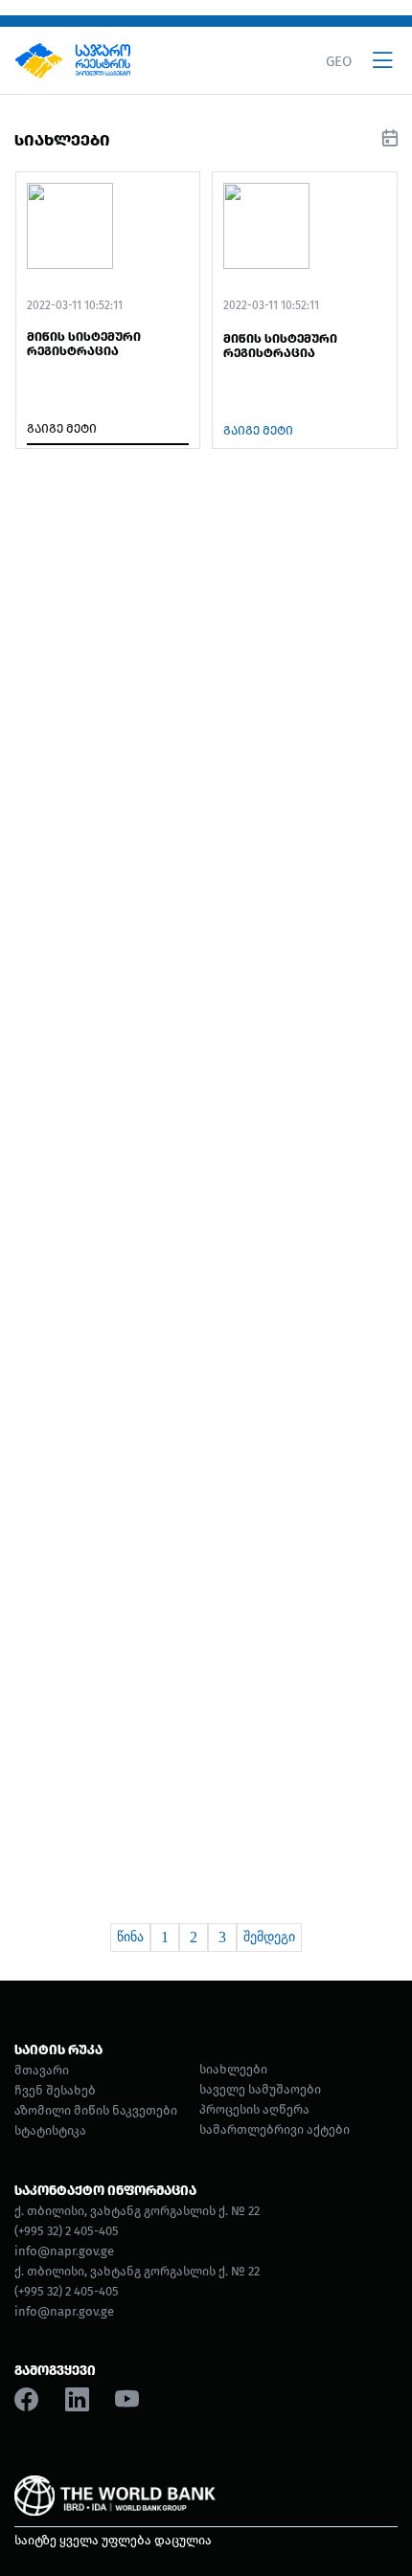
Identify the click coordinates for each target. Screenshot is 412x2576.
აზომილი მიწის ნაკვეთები (96, 2110)
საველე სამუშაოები (260, 2089)
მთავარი (42, 2070)
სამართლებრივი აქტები (275, 2129)
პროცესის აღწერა (254, 2109)
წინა (130, 1937)
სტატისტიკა (50, 2130)
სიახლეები (233, 2069)
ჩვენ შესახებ (55, 2090)
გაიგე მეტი (62, 428)
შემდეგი (269, 1937)
